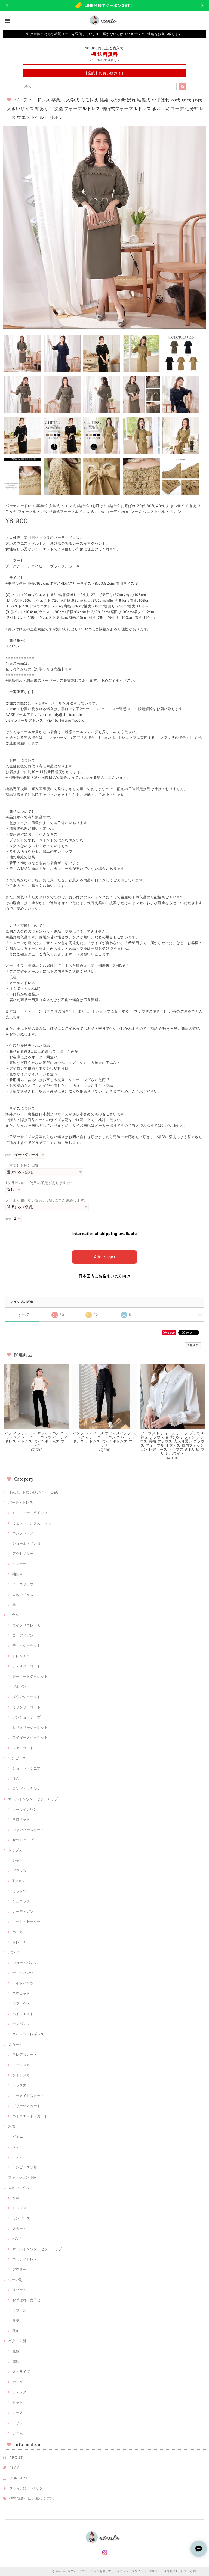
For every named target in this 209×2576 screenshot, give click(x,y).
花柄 (16, 2351)
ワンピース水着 (25, 2167)
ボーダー (19, 2382)
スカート (15, 2044)
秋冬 (16, 2331)
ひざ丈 (18, 1779)
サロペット (21, 1819)
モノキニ (19, 2157)
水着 (12, 2126)
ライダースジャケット (30, 1737)
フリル (18, 2423)
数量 (8, 1219)
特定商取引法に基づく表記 (32, 2499)
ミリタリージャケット (30, 1727)
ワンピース (17, 1758)
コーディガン (23, 1635)
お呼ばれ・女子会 (26, 2300)
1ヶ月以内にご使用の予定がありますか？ (40, 1183)
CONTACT (19, 2478)
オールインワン (25, 1809)
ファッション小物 (22, 2177)
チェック (19, 2392)
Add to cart (104, 1257)
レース (18, 2413)
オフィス (19, 2310)
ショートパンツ (25, 1963)
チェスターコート (26, 1666)
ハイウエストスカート (30, 2116)
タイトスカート (25, 2075)
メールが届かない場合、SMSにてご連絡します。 (47, 1200)
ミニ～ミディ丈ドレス (30, 1513)
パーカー (19, 1932)
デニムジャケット (26, 1646)
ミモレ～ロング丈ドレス (32, 1523)
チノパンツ (21, 2024)
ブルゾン (19, 1686)
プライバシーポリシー (28, 2488)
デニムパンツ (23, 1973)
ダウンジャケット (26, 1697)
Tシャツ (19, 1881)
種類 (8, 1155)
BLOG (15, 2468)
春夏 (16, 2320)
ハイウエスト (23, 2014)
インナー (19, 1564)
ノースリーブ (23, 1584)
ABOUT (16, 2457)
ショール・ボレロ (26, 1543)
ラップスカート (25, 2085)
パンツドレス (23, 1533)
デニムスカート (25, 2065)
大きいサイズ (23, 1594)
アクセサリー (23, 1553)
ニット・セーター (26, 1922)
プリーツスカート (26, 2106)
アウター (15, 1615)
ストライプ (21, 2372)
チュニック (21, 1901)
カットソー (21, 1891)
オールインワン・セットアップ (33, 1799)
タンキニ (19, 2147)
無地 (16, 2361)
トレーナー (21, 1942)
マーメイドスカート (28, 2096)
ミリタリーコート (26, 1707)
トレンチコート (25, 1656)
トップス (15, 1850)
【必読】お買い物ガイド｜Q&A (33, 1492)
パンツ (13, 1952)
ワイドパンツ (23, 1983)
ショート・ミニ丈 (26, 1768)
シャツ (18, 1860)
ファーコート (23, 1748)
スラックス (21, 2003)
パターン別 (17, 2341)
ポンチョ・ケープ (26, 1717)
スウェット (21, 1993)
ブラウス (19, 1870)
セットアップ (23, 1840)
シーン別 (15, 2280)
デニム (18, 2433)
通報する (193, 1345)
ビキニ (18, 2136)
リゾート (19, 2290)
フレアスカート (25, 2054)
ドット (18, 2402)
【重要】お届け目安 (22, 1165)
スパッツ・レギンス (28, 2034)
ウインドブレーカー (28, 1625)
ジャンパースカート (28, 1830)
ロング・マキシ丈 (26, 1789)
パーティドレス (21, 1502)
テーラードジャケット (30, 1676)
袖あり (18, 1574)
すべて (24, 1315)
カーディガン (23, 1911)
